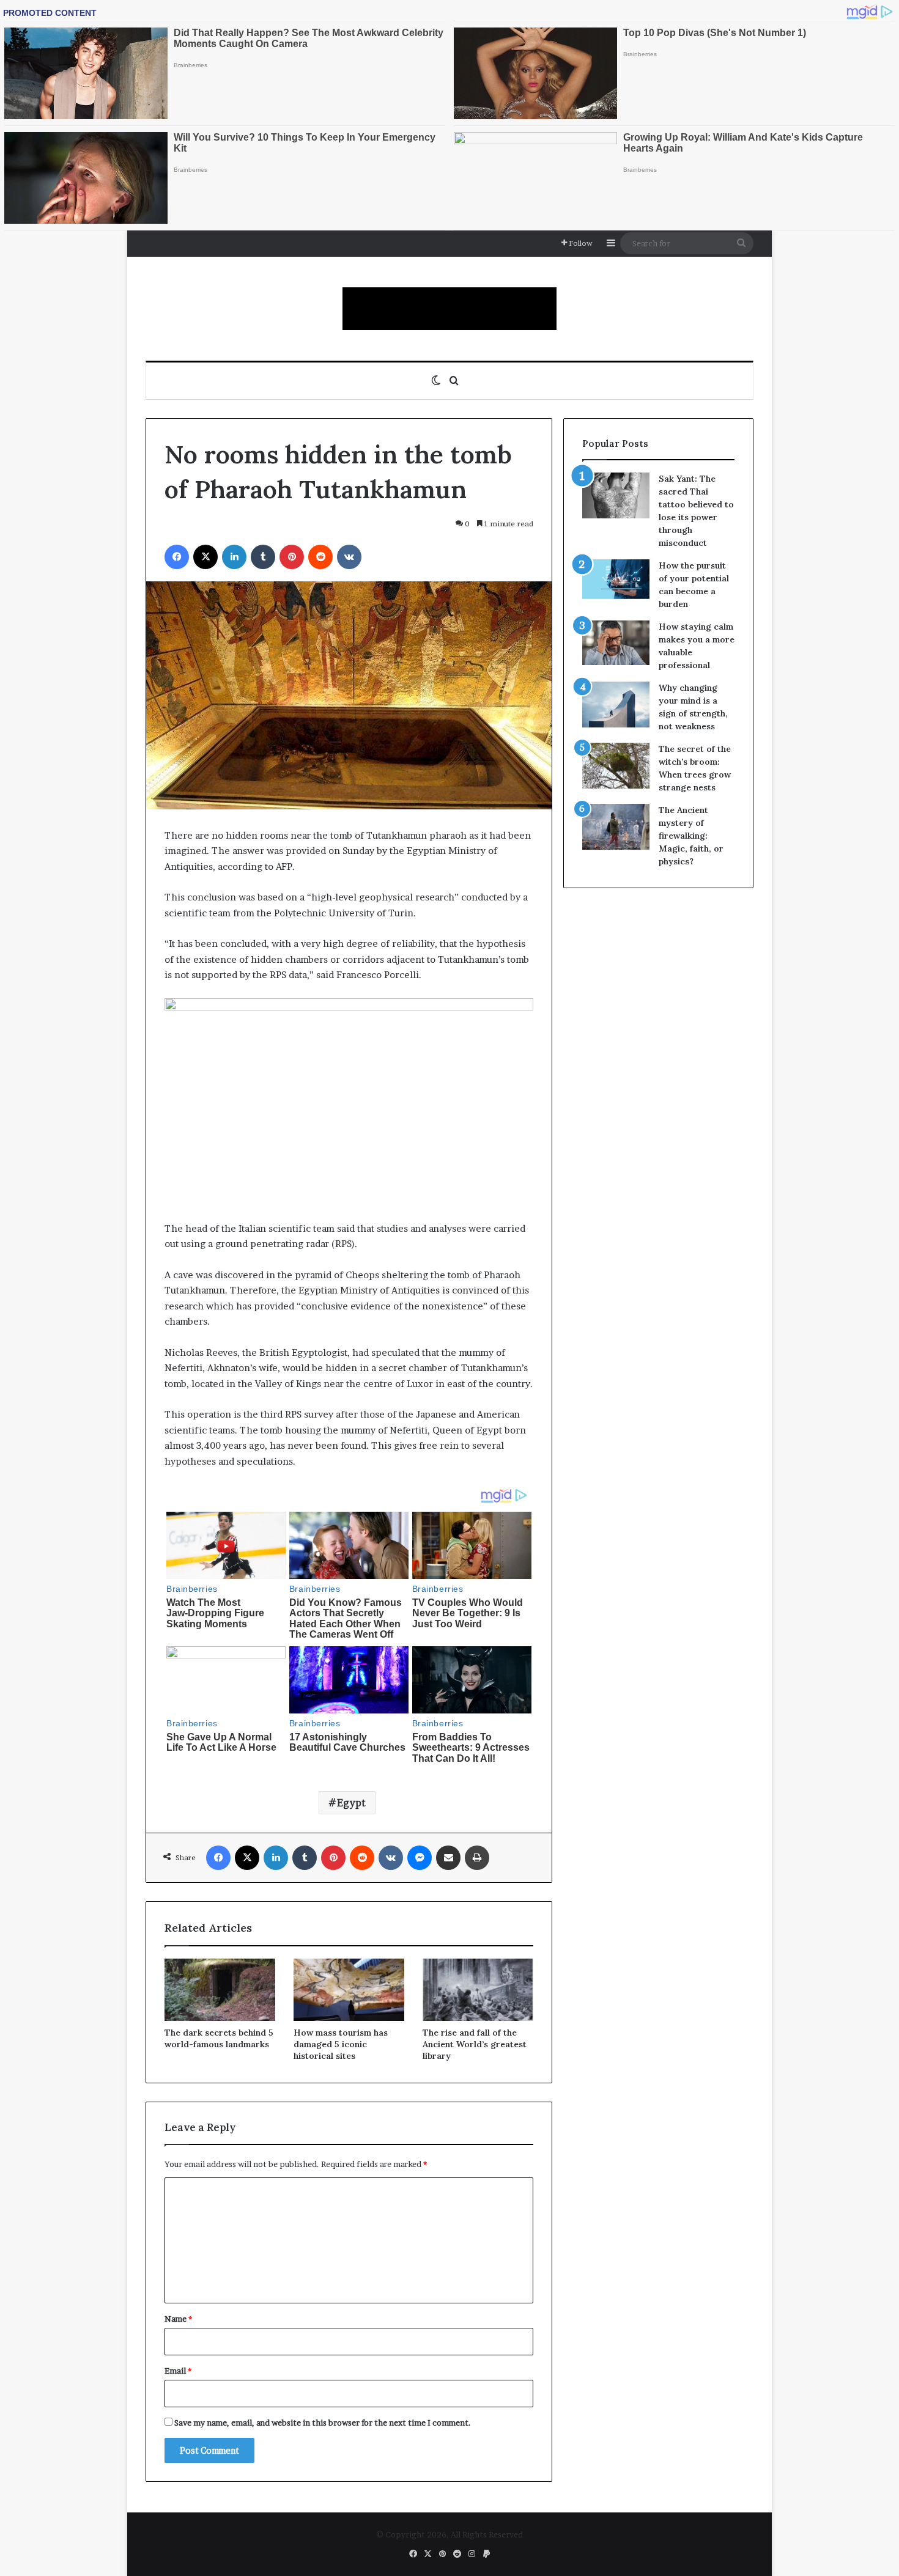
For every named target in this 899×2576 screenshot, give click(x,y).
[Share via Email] (448, 1858)
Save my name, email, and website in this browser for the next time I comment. (323, 2423)
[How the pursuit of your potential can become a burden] (616, 582)
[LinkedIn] (234, 557)
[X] (205, 557)
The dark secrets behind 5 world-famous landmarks (219, 2038)
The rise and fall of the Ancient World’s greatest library (475, 2044)
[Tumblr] (263, 557)
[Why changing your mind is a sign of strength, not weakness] (616, 705)
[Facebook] (177, 557)
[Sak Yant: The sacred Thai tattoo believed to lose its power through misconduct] (616, 495)
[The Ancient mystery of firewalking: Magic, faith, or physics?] (616, 827)
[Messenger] (420, 1858)
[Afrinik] (449, 309)
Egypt (351, 1803)
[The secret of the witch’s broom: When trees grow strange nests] (616, 766)
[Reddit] (320, 557)
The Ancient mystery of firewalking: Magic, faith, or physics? (691, 836)
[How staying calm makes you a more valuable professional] (616, 643)
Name (178, 2319)
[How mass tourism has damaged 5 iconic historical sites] (349, 1990)
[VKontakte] (349, 557)
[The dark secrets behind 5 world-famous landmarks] (220, 1990)
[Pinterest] (292, 557)
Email (178, 2371)
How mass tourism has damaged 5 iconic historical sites (341, 2044)
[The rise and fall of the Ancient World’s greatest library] (478, 1990)
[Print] (477, 1858)
